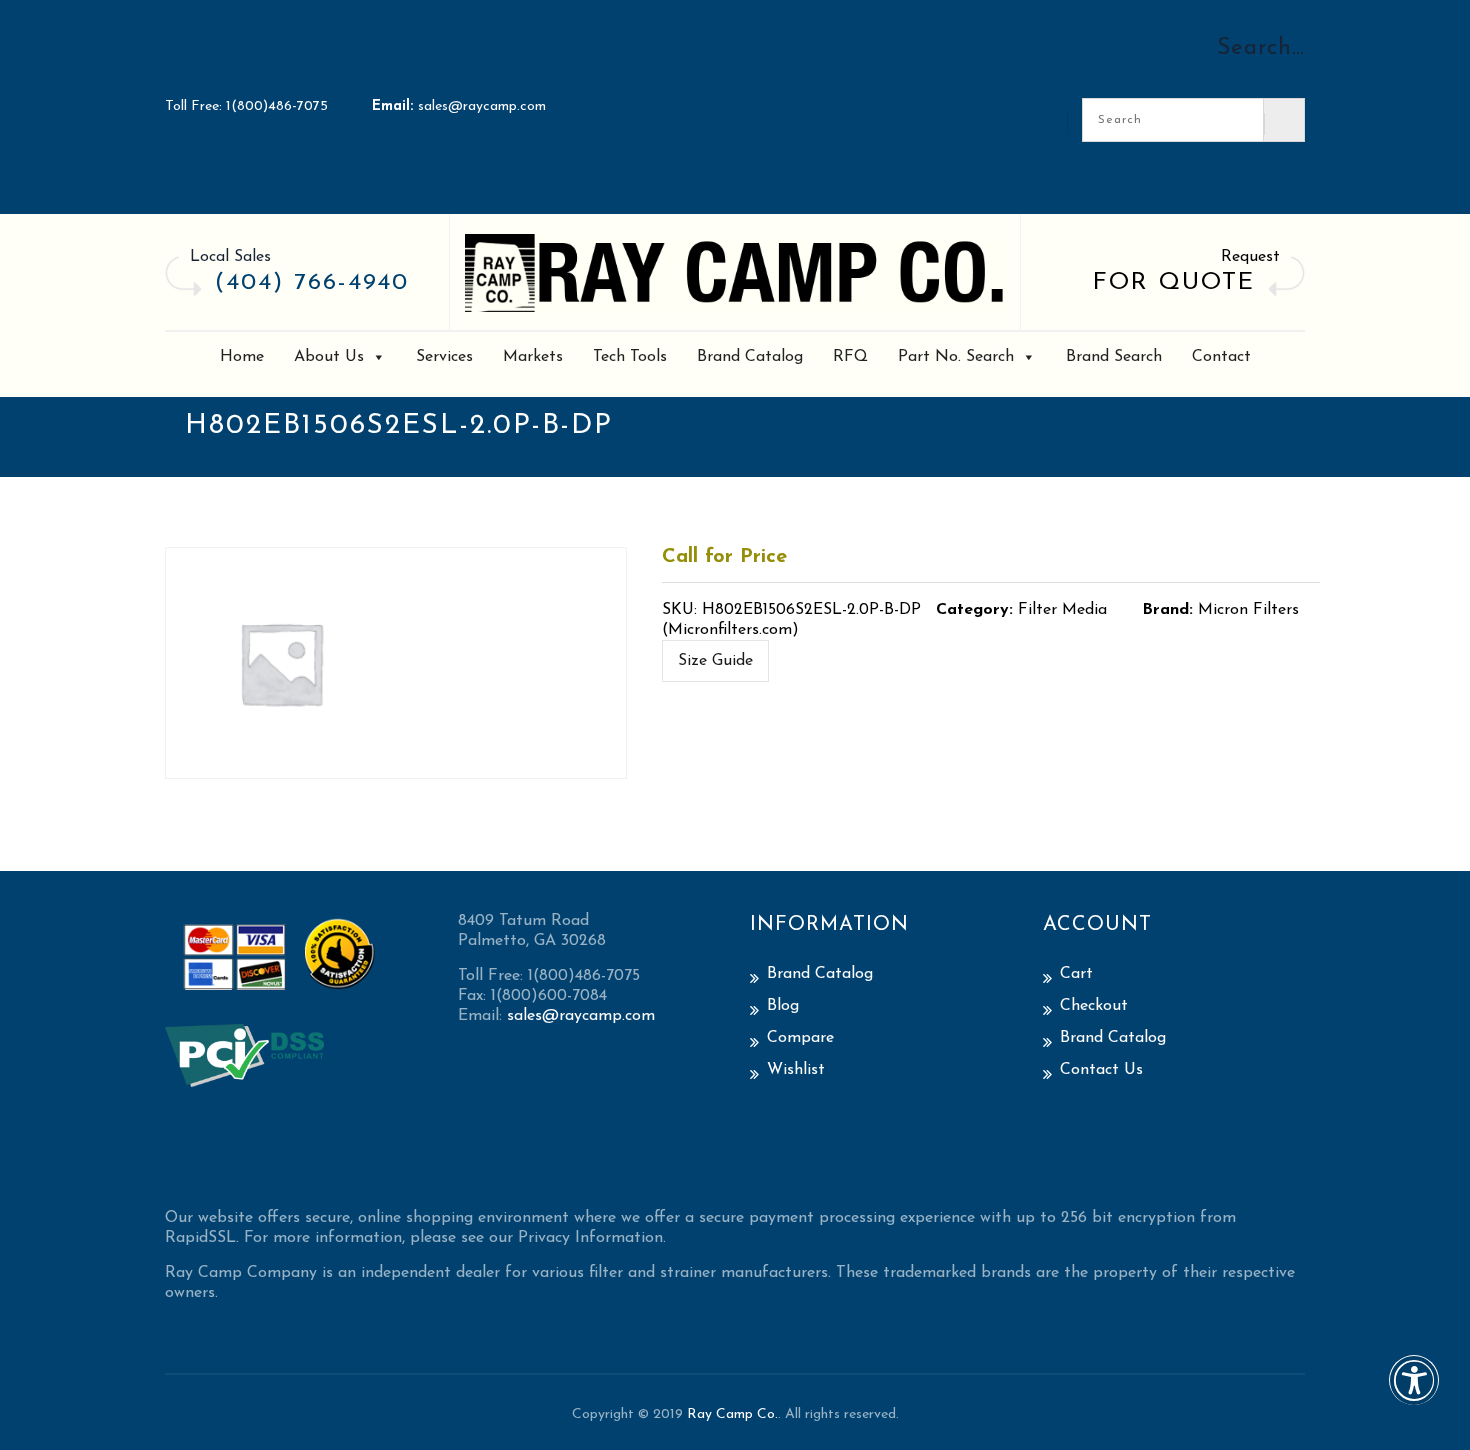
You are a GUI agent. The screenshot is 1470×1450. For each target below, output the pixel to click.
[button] (1414, 1393)
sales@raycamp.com (482, 106)
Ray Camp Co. (732, 1414)
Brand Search (1114, 357)
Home (242, 357)
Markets (533, 357)
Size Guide (715, 661)
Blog (783, 1006)
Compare (800, 1038)
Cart (1076, 974)
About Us (329, 357)
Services (444, 357)
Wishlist (796, 1070)
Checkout (1094, 1006)
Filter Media (1062, 610)
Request (1250, 257)
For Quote (1174, 283)
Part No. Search (956, 357)
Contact (1221, 357)
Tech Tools (630, 357)
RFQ (850, 357)
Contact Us (1101, 1070)
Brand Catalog (750, 357)
